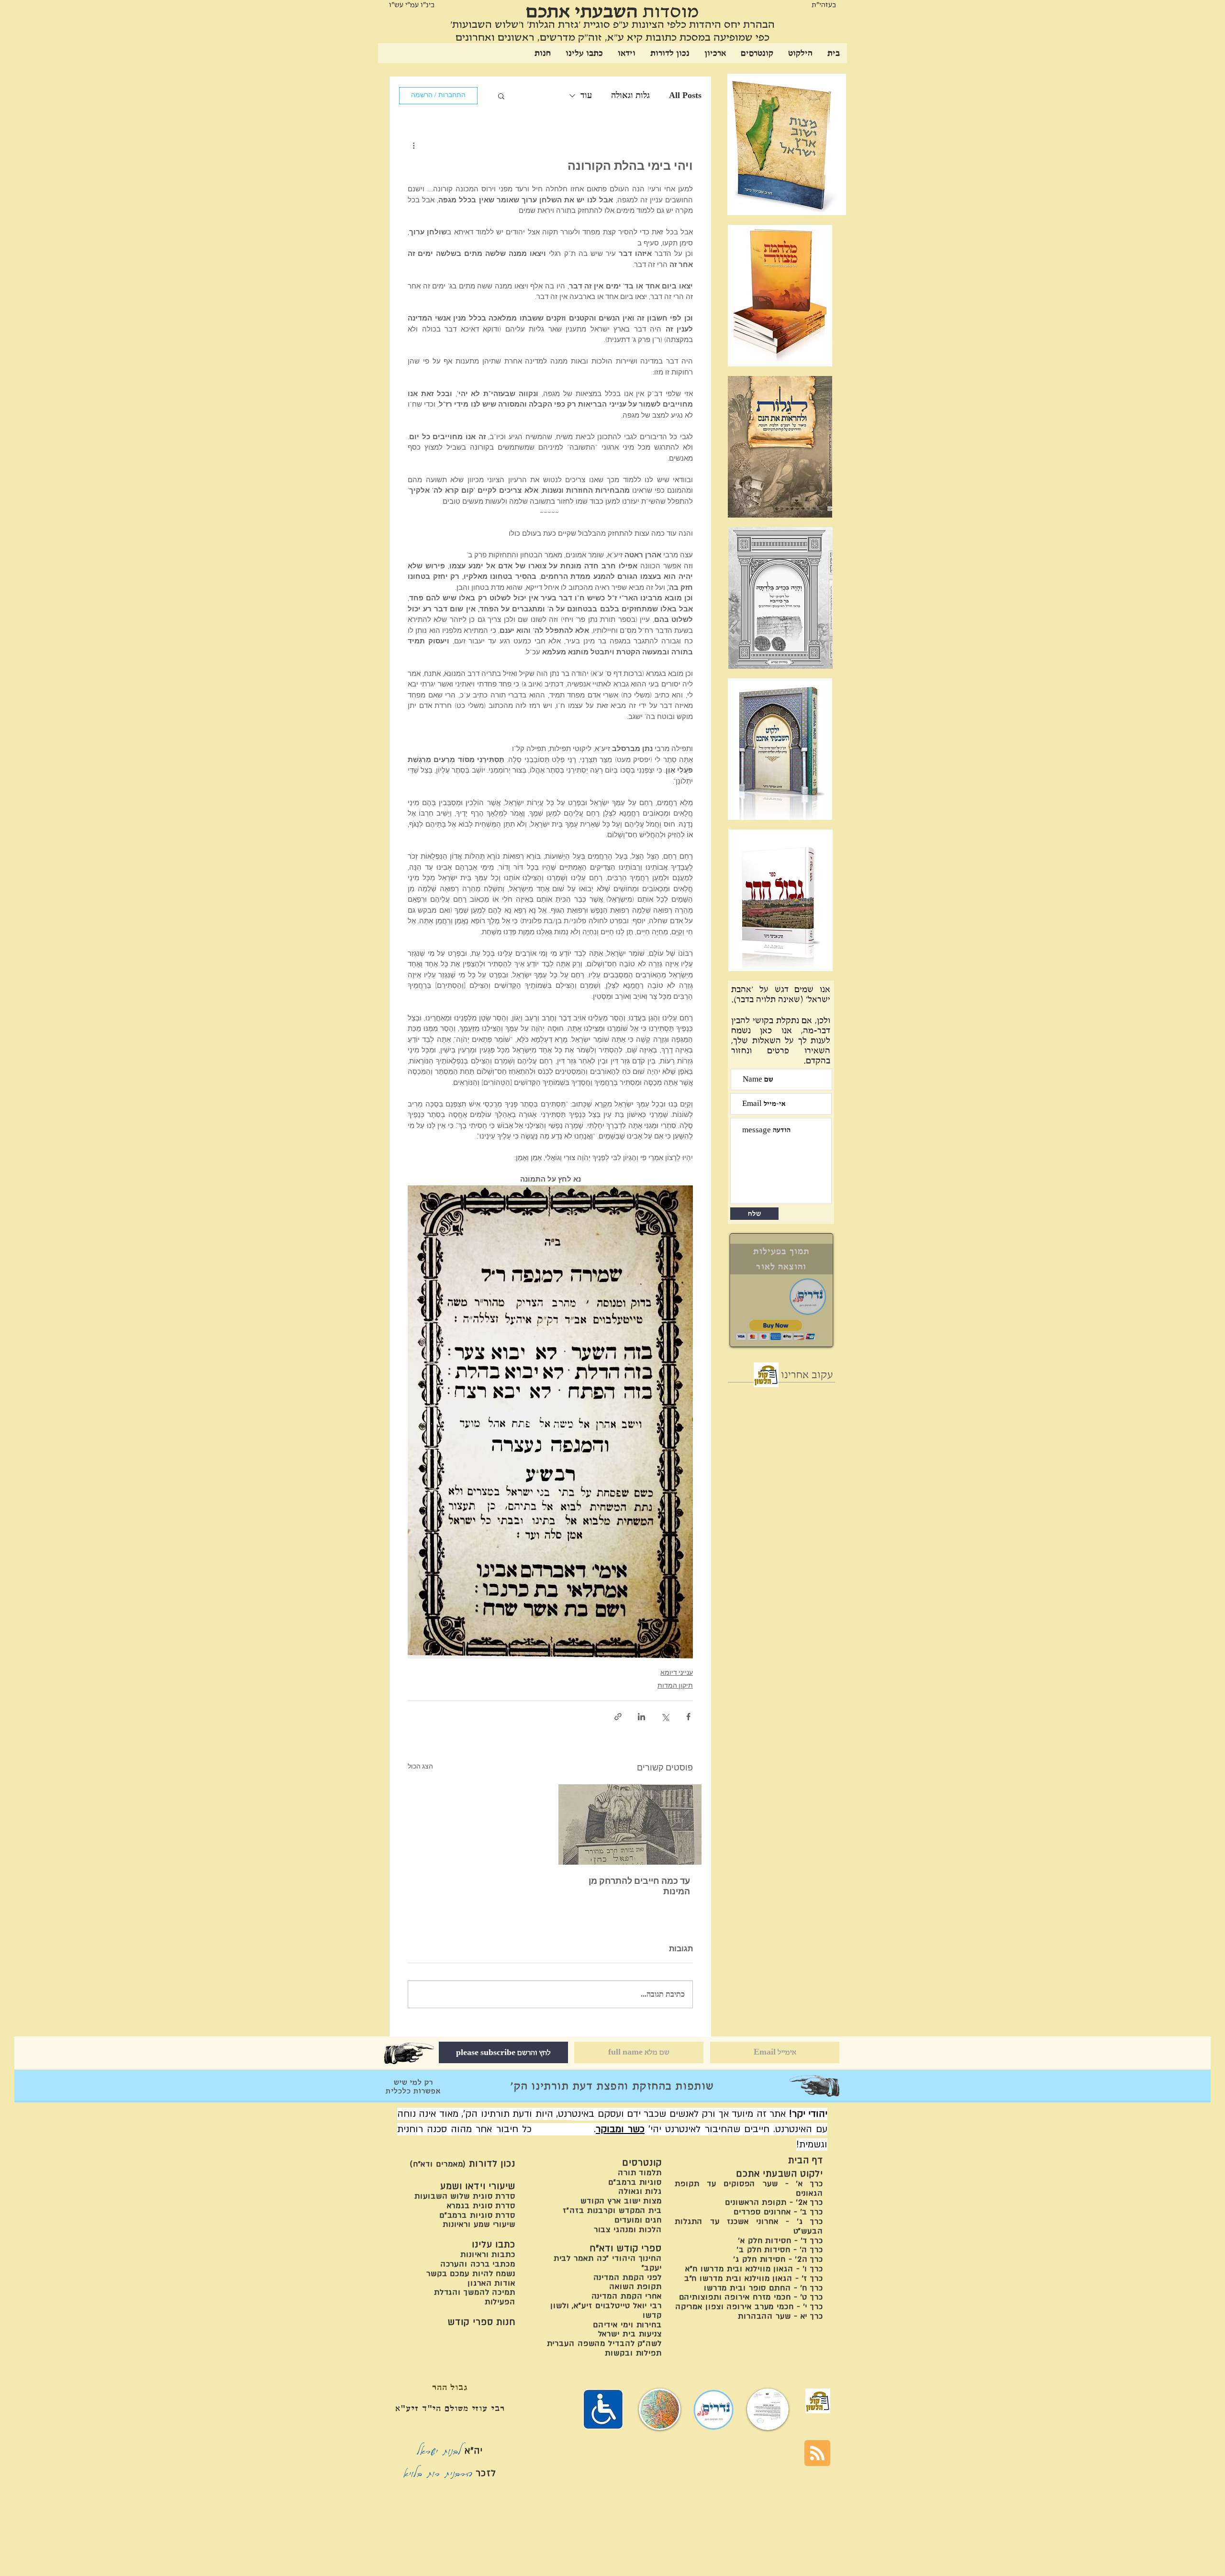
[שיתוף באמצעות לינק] (618, 1717)
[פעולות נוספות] (413, 145)
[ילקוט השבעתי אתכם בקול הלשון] (766, 1375)
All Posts (685, 95)
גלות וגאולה (630, 95)
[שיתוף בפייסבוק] (688, 1717)
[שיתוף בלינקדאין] (641, 1717)
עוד (586, 95)
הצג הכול (420, 1767)
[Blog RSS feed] (817, 2454)
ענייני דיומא (677, 1673)
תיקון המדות (675, 1686)
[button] (501, 96)
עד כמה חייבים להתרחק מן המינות (639, 1887)
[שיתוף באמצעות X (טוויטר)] (665, 1717)
